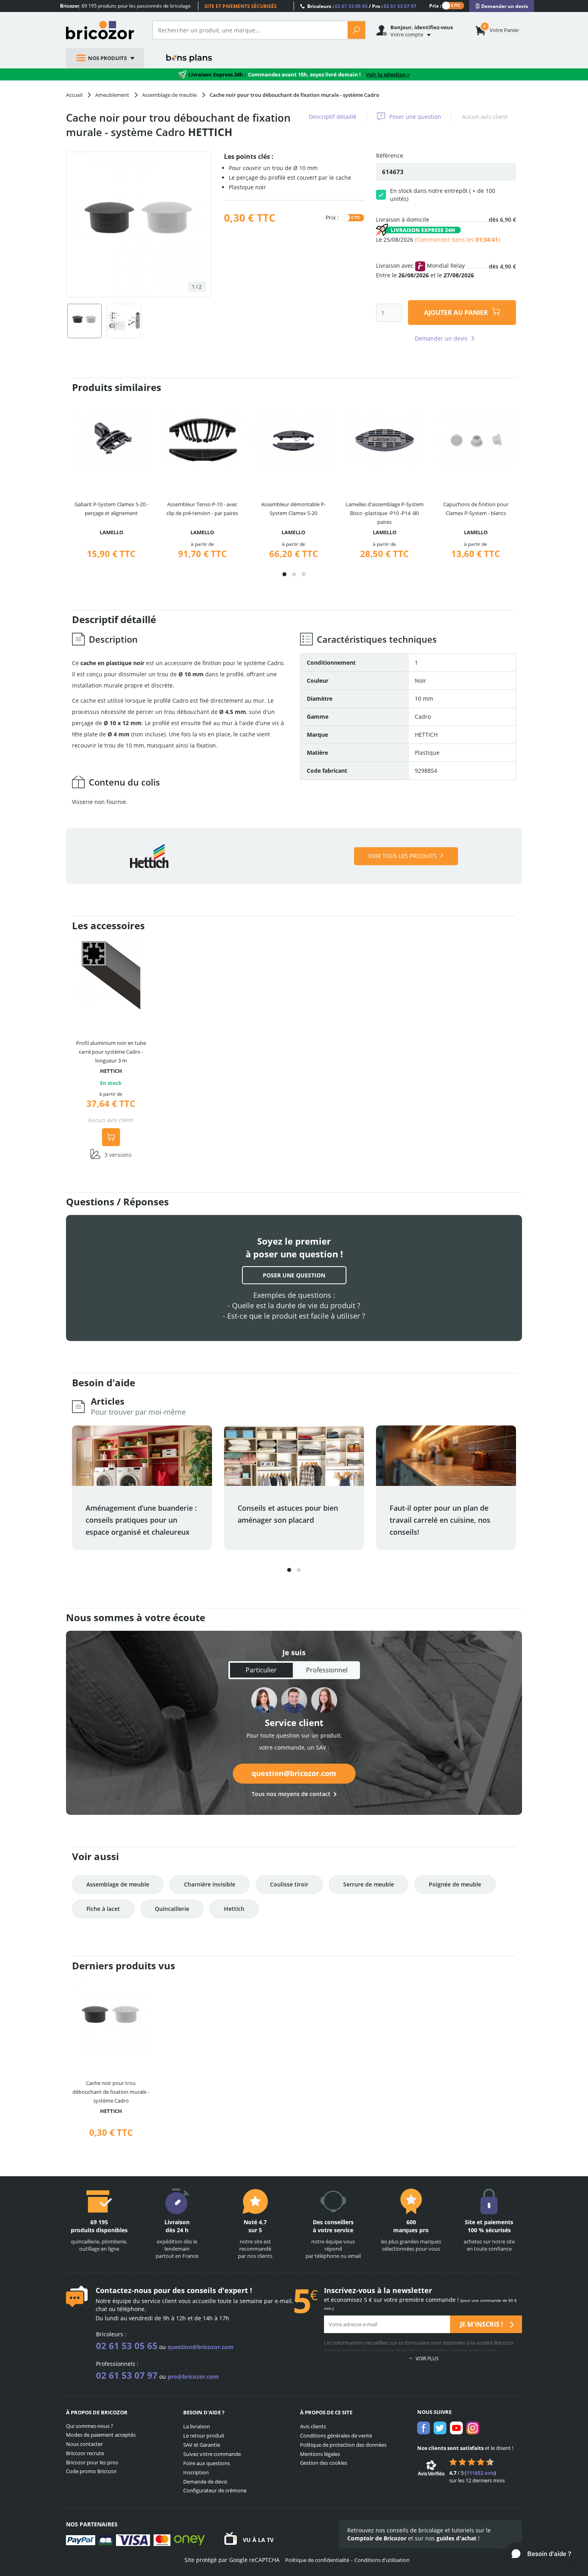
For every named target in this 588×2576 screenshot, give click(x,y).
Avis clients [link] (313, 2426)
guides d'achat (456, 2538)
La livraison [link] (197, 2426)
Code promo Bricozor (91, 2471)
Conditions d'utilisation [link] (382, 2560)
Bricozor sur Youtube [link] (456, 2428)
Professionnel (327, 1670)
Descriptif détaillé (333, 117)
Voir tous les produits (402, 856)
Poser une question (415, 117)
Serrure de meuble (369, 1884)
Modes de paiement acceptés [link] (101, 2435)
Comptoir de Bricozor (377, 2538)
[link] (502, 6)
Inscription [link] (196, 2472)
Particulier (261, 1670)
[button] (284, 574)
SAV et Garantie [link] (202, 2445)
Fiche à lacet (103, 1909)
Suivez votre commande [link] (212, 2454)
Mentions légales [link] (320, 2454)
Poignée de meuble (455, 1884)
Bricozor (103, 30)
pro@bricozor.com (193, 2377)
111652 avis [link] (480, 2473)
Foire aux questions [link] (207, 2463)
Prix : (435, 5)
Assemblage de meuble (118, 1884)
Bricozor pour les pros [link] (92, 2462)
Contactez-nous (124, 2290)
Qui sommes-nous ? (90, 2426)
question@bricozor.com (294, 1773)
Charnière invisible (210, 1884)
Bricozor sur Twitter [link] (440, 2428)
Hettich (234, 1909)
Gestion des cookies (324, 2463)
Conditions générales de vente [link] (336, 2436)
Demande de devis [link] (205, 2482)
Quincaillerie (172, 1909)
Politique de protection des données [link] (343, 2445)
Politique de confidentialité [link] (317, 2560)
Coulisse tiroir (289, 1884)
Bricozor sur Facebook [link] (424, 2428)
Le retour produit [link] (204, 2436)
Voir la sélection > (388, 74)
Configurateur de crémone (215, 2490)
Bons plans (189, 58)
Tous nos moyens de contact (291, 1794)
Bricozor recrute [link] (85, 2453)
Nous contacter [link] (84, 2444)
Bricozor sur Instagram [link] (473, 2428)
